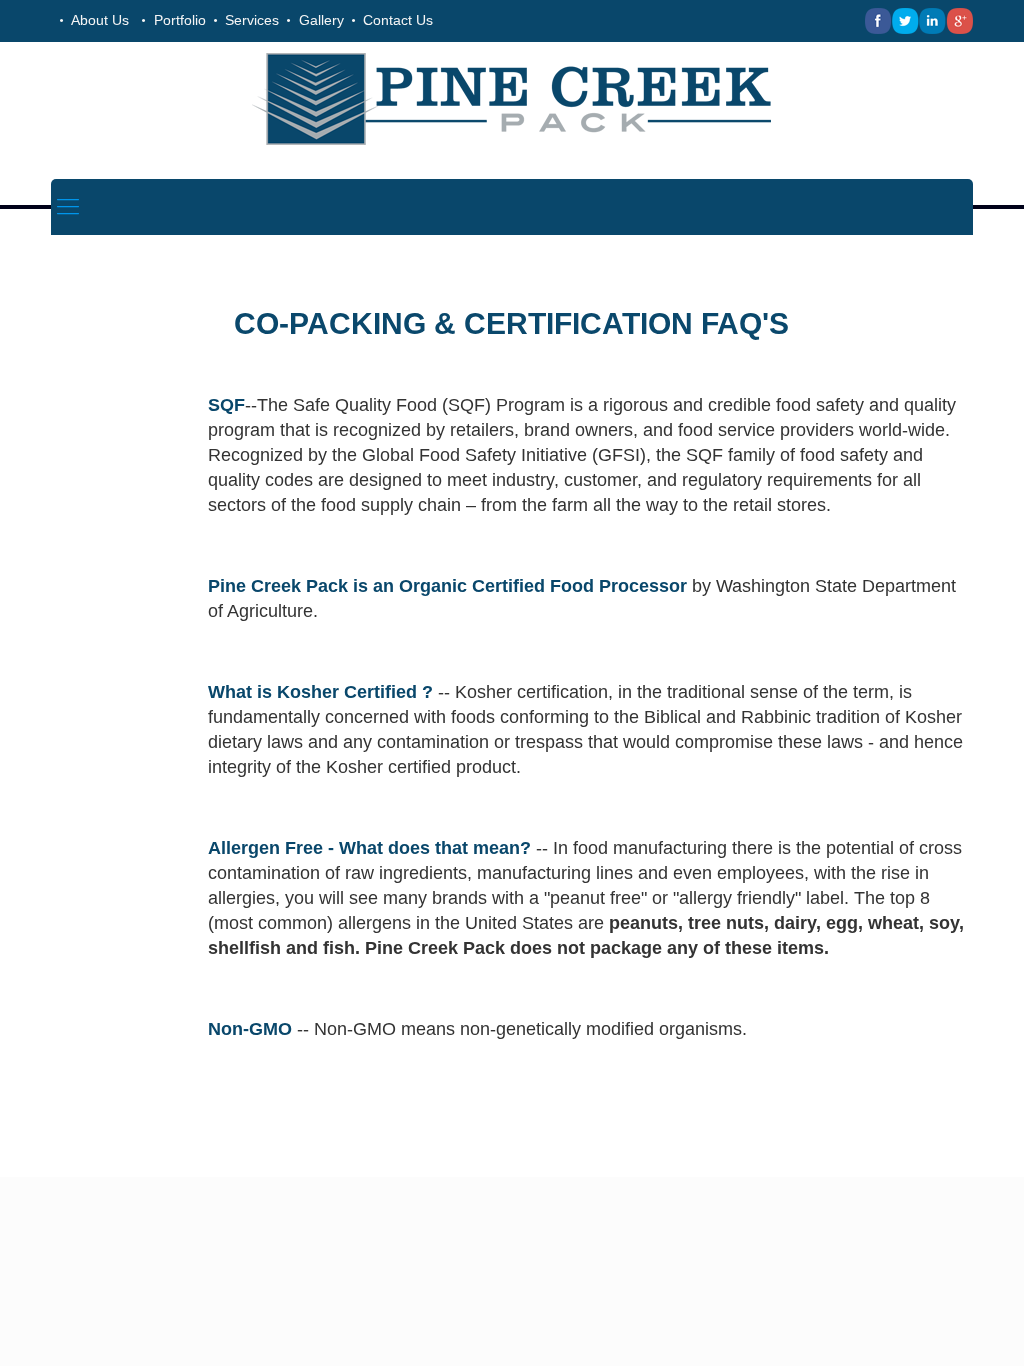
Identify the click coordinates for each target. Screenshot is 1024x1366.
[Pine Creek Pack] (511, 98)
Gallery (321, 20)
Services (252, 20)
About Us (100, 20)
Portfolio (180, 20)
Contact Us (398, 20)
